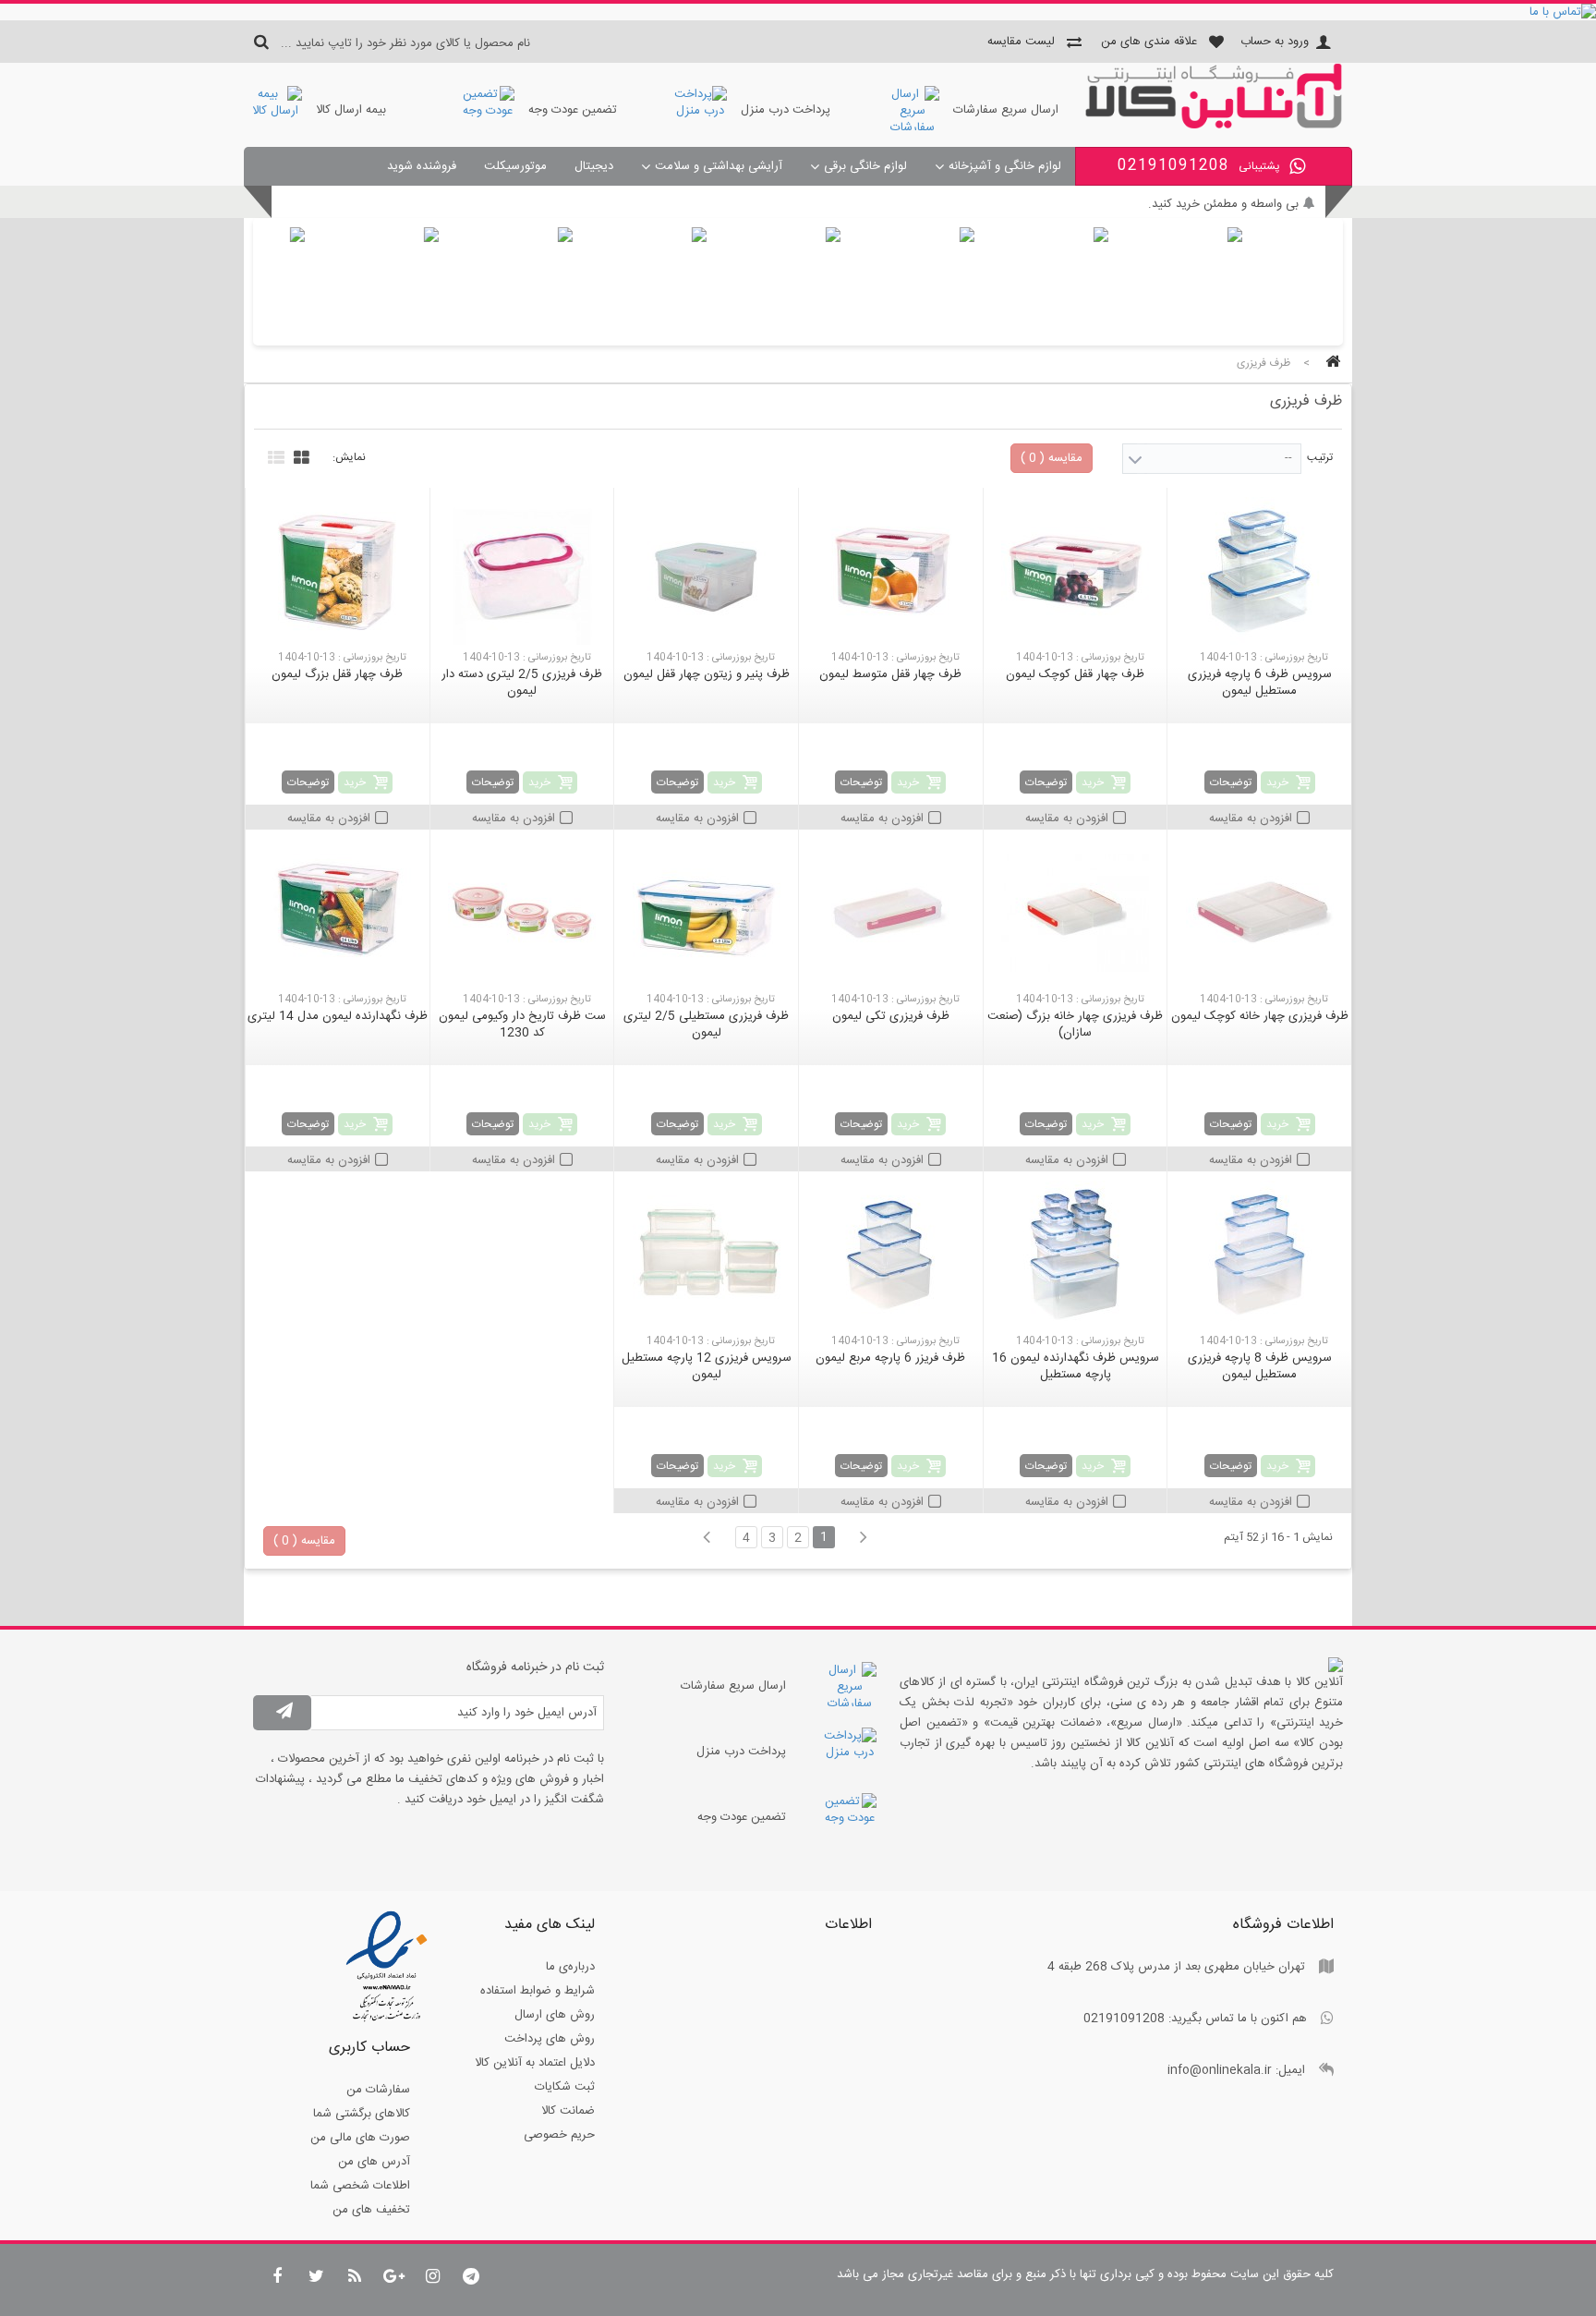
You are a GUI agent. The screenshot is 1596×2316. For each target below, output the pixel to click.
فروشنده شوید (422, 166)
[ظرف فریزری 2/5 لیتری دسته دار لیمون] (522, 571)
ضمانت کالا (568, 2111)
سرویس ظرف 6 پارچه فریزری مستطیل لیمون (1260, 683)
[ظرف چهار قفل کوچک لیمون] (1076, 571)
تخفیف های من (371, 2210)
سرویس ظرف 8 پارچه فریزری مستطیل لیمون (1260, 1366)
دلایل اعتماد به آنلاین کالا (535, 2063)
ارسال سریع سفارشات (1006, 110)
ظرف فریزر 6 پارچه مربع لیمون (890, 1358)
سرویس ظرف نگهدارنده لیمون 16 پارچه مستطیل (1076, 1366)
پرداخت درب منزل (786, 110)
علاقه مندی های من (1149, 42)
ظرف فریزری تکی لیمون (891, 1016)
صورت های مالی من (360, 2138)
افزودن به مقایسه (1251, 818)
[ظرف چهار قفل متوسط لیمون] (891, 571)
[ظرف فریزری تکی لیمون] (891, 913)
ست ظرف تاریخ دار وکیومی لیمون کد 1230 (522, 1025)
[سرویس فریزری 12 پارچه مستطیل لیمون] (706, 1255)
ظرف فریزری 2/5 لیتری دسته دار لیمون (522, 683)
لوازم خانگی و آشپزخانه (1005, 166)
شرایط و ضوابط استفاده (538, 1991)
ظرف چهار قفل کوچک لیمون (1075, 674)
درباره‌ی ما (570, 1967)
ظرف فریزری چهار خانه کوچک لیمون (1260, 1016)
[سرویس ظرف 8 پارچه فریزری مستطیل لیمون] (1259, 1255)
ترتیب (1320, 457)
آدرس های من (374, 2162)
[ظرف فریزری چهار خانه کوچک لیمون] (1259, 913)
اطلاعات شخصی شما (360, 2186)
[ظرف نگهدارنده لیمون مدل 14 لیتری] (338, 913)
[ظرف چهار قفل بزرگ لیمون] (338, 571)
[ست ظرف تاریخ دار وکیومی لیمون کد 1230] (522, 913)
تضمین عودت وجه (573, 110)
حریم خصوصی (559, 2135)
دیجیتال (594, 166)
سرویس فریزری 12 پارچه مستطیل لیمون (707, 1366)
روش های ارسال (555, 2015)
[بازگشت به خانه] (1330, 364)
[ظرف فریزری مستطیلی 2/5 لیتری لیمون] (706, 913)
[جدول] (299, 455)
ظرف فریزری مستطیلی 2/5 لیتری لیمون (706, 1025)
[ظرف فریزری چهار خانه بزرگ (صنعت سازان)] (1076, 913)
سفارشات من (378, 2090)
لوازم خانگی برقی (865, 166)
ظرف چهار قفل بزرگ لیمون (337, 674)
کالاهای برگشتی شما (362, 2114)
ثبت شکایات (565, 2087)
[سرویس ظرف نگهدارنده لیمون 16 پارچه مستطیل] (1076, 1255)
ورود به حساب (1275, 42)
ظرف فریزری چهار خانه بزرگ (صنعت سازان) (1075, 1025)
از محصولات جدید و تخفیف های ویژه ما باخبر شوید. (1171, 204)
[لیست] (274, 455)
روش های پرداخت (550, 2039)
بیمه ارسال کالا (351, 110)
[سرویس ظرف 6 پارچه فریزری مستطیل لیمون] (1259, 571)
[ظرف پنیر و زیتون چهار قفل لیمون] (706, 571)
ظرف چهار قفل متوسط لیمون (890, 674)
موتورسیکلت (515, 166)
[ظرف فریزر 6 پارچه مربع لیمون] (891, 1255)
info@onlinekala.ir (1220, 2070)
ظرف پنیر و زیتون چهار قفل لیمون (707, 674)
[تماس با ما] (798, 12)
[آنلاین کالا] (1214, 126)
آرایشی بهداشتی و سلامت (719, 166)
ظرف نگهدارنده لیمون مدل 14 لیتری (338, 1016)
